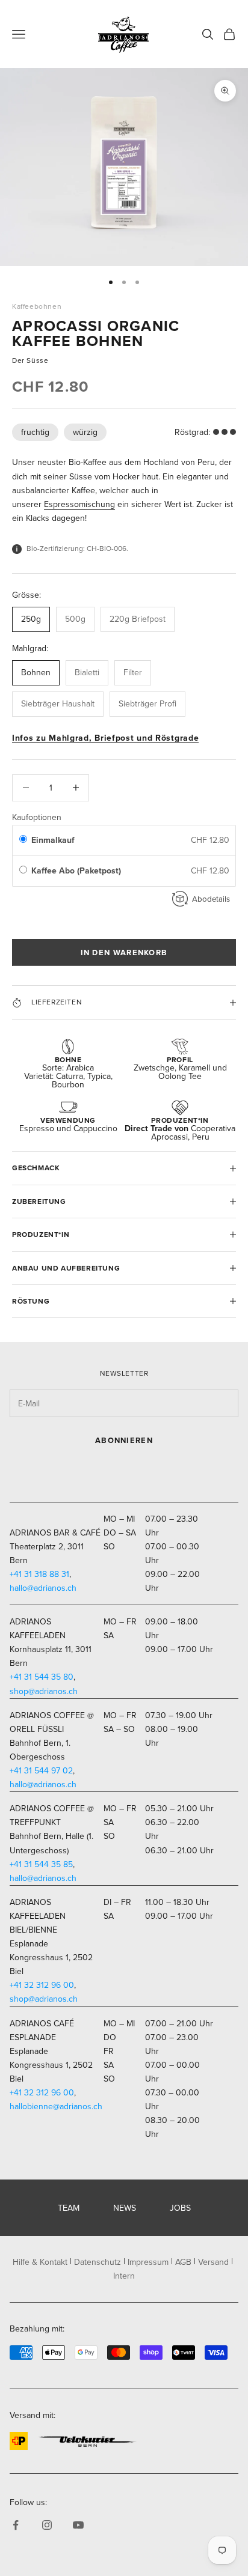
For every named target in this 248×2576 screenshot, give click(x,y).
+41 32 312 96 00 (42, 1985)
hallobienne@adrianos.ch (56, 2107)
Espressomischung (79, 504)
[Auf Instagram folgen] (47, 2525)
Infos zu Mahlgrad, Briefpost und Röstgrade (105, 738)
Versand (213, 2262)
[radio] (23, 840)
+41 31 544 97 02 (41, 1771)
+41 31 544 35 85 (41, 1864)
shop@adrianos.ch (44, 1691)
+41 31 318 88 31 (39, 1574)
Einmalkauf (53, 840)
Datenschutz (98, 2262)
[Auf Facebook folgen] (16, 2525)
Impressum (148, 2262)
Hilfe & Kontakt (40, 2262)
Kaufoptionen (37, 817)
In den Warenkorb (124, 952)
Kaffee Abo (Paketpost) (77, 871)
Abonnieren (124, 1440)
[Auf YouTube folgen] (78, 2525)
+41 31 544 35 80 (42, 1677)
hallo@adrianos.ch (43, 1588)
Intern (124, 2276)
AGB (183, 2262)
